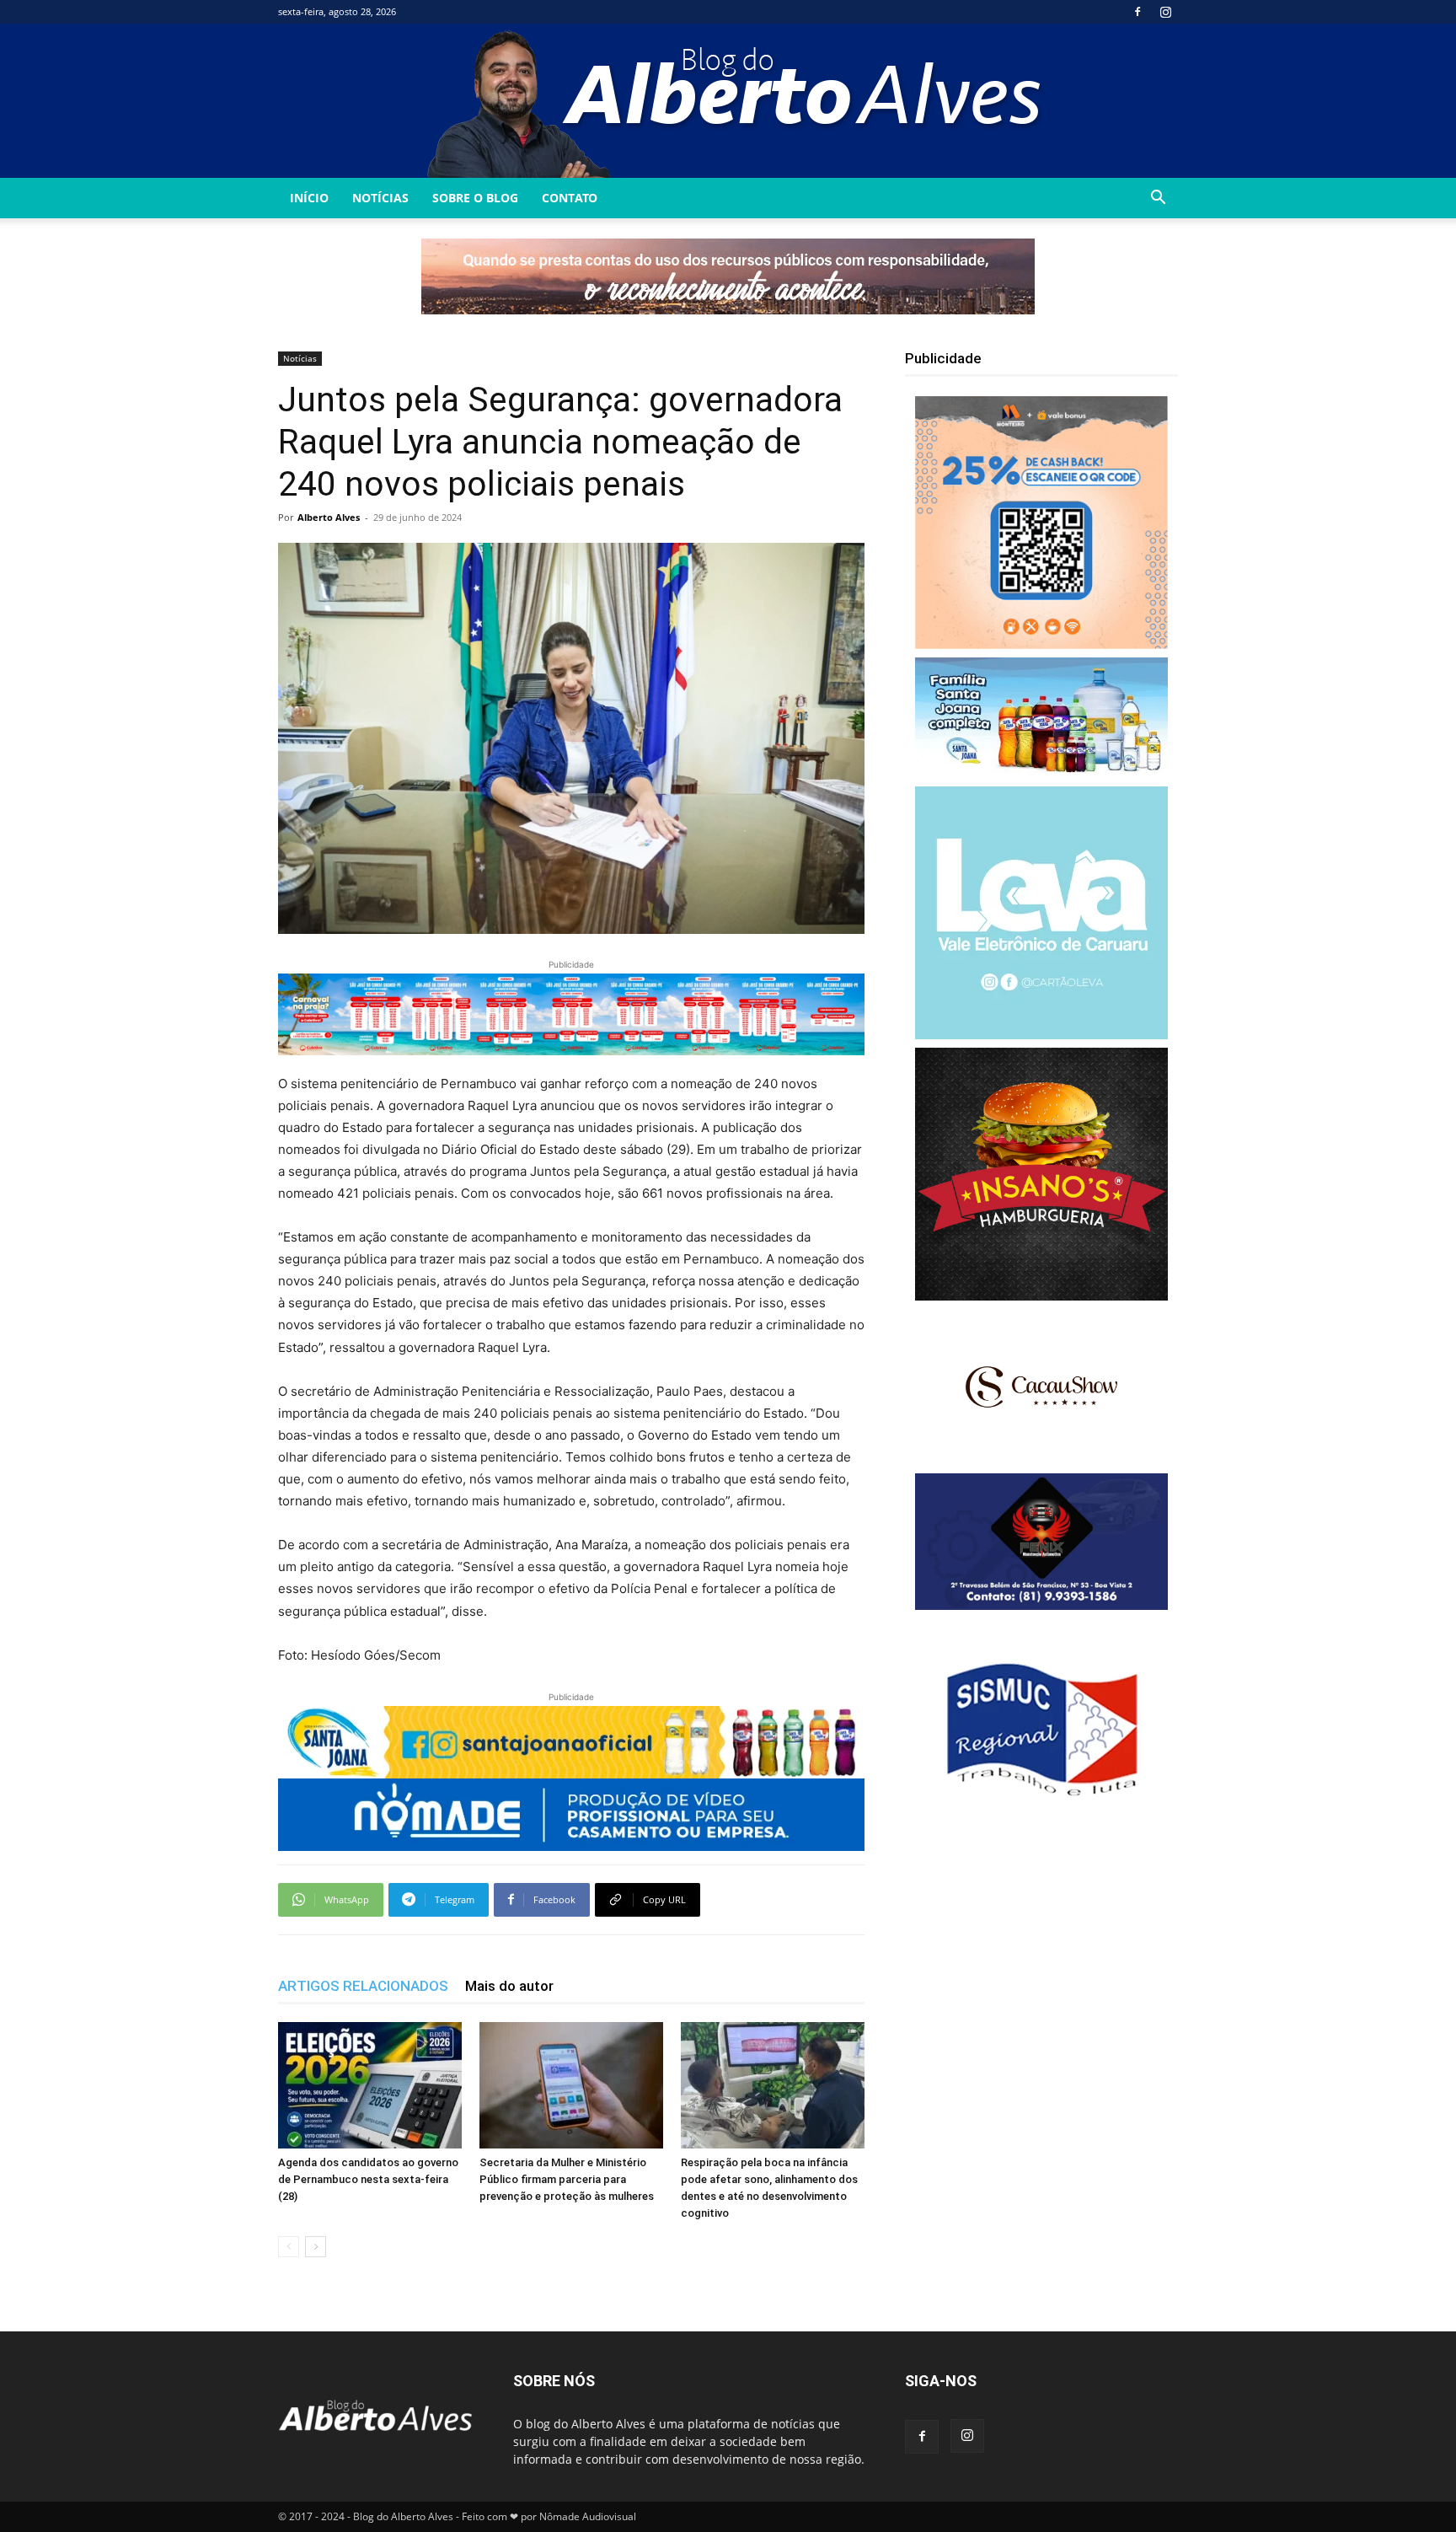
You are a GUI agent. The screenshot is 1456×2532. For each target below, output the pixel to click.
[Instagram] (1165, 12)
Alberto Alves (329, 517)
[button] (1158, 199)
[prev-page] (289, 2247)
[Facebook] (1137, 12)
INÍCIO (309, 198)
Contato (570, 198)
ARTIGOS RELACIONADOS (363, 1986)
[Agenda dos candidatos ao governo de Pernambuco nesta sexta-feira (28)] (370, 2085)
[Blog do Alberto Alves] (728, 101)
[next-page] (316, 2247)
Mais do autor (509, 1986)
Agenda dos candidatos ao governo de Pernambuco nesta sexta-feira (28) (368, 2179)
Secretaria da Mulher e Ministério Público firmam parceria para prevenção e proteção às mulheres (567, 2179)
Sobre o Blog (475, 198)
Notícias (380, 198)
